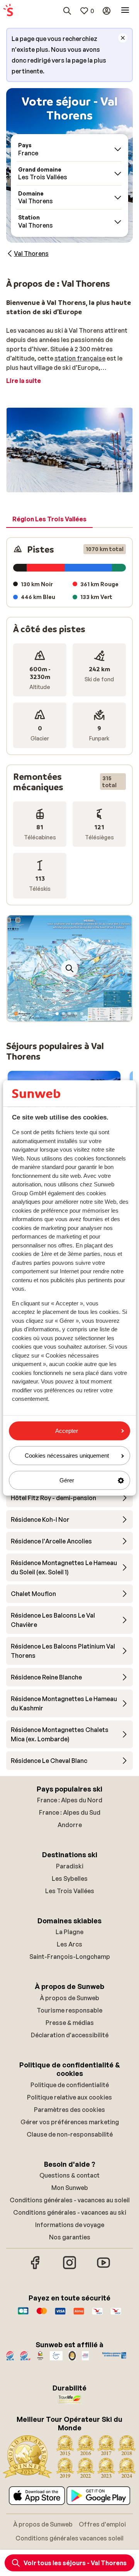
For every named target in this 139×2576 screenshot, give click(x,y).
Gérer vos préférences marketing (70, 2122)
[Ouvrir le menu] (125, 11)
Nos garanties (70, 2237)
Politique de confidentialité (70, 2085)
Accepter (67, 1431)
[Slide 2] (63, 1014)
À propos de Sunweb (69, 1998)
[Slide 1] (57, 1014)
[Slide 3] (69, 1014)
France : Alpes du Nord (70, 1800)
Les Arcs (69, 1944)
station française (80, 358)
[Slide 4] (76, 1014)
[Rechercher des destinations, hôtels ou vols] (67, 11)
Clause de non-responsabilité (70, 2134)
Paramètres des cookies (69, 2110)
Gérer (67, 1480)
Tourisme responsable (69, 2010)
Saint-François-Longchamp (70, 1957)
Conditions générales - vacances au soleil (70, 2200)
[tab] (49, 519)
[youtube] (103, 2268)
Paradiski (70, 1866)
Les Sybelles (70, 1878)
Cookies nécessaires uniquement (67, 1456)
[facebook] (36, 2268)
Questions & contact (69, 2175)
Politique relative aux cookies (69, 2097)
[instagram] (69, 2268)
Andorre (70, 1825)
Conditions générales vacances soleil (69, 2538)
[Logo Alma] (79, 2315)
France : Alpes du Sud (70, 1812)
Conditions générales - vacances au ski (70, 2212)
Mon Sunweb (70, 2188)
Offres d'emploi (102, 2524)
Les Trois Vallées (70, 1891)
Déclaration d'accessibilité (70, 2035)
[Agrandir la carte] (69, 968)
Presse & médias (70, 2023)
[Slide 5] (82, 1014)
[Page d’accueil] (8, 11)
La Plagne (69, 1932)
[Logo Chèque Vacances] (97, 2315)
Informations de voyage (70, 2225)
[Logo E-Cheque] (116, 2315)
